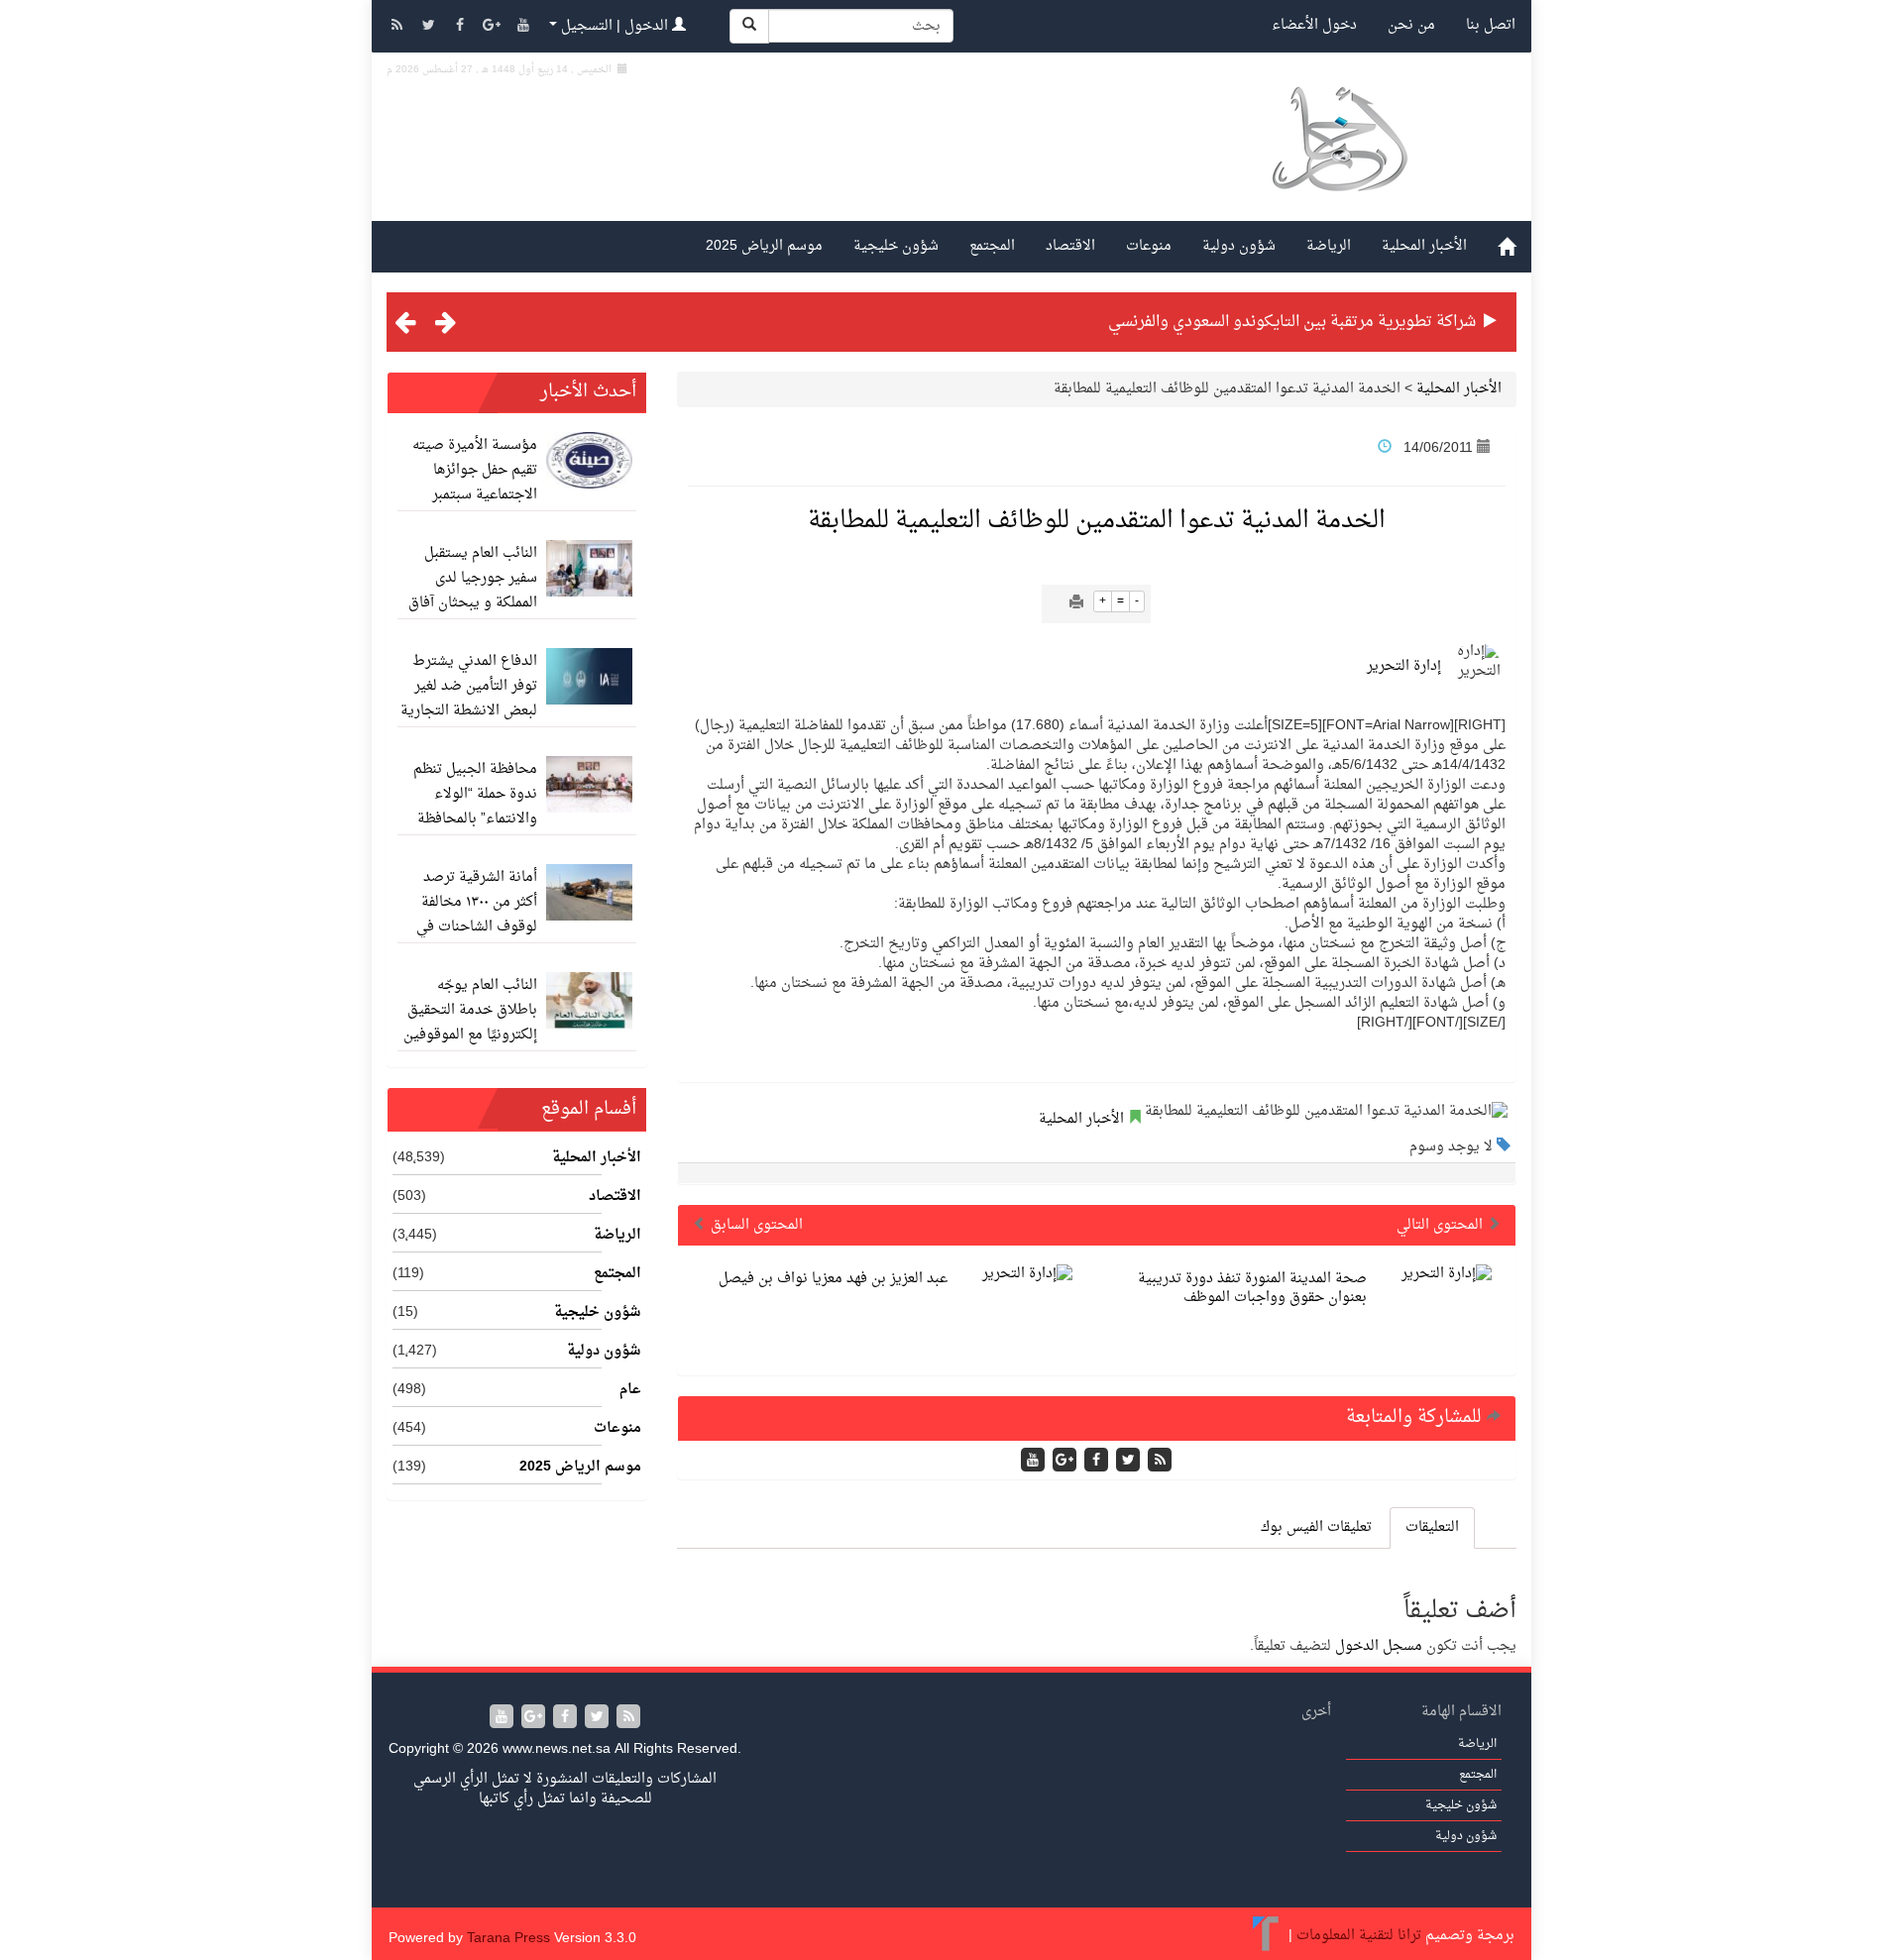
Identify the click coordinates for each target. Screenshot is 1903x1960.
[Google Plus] (494, 27)
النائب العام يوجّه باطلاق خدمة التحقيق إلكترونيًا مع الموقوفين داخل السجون (470, 1023)
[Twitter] (430, 27)
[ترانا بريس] (1266, 1936)
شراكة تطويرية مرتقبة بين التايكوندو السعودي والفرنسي (1292, 322)
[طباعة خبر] (1076, 604)
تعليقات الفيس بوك (1316, 1527)
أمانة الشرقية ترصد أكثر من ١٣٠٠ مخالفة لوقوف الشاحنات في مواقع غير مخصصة (477, 915)
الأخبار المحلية (1424, 246)
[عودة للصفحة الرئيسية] (1339, 162)
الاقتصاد (1070, 246)
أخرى (1316, 1712)
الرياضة (1329, 246)
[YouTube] (523, 27)
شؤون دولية (1239, 246)
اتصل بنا (1491, 25)
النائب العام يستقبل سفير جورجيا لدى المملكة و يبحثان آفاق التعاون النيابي (473, 591)
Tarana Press (508, 1939)
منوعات (1149, 246)
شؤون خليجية (896, 246)
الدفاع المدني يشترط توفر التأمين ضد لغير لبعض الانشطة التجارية (469, 686)
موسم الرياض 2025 (764, 246)
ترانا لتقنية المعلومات (1359, 1936)
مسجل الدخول (1379, 1646)
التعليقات (1432, 1527)
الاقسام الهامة (1461, 1712)
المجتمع (992, 246)
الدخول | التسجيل (615, 26)
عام (630, 1390)
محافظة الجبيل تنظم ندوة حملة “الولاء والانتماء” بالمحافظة (475, 794)
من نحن (1411, 25)
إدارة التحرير (1404, 666)
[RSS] (398, 27)
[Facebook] (462, 27)
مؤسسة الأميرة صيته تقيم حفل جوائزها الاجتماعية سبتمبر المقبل (475, 483)
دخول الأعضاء (1314, 25)
